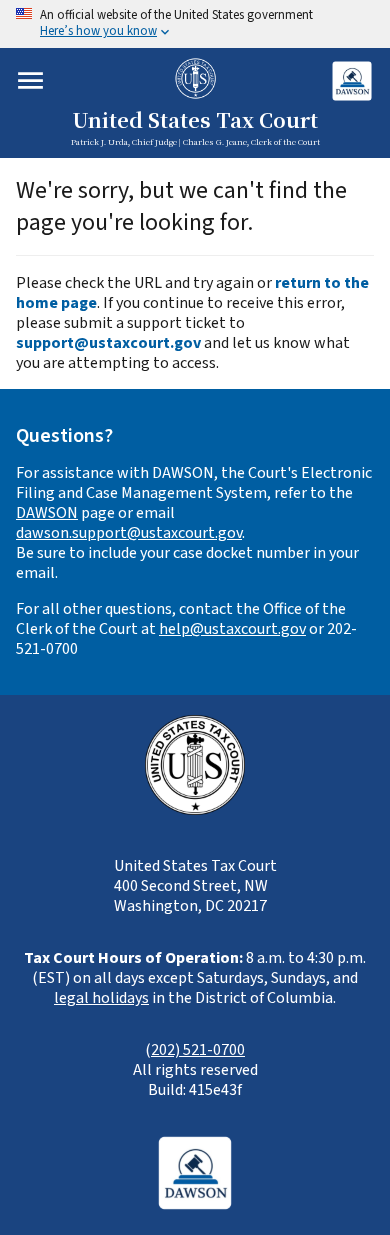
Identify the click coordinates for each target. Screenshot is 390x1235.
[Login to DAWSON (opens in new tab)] (351, 80)
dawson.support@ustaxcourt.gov (129, 533)
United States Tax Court (195, 121)
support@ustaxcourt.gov (108, 343)
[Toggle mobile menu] (30, 80)
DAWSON (47, 513)
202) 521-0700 (198, 1050)
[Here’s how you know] (195, 24)
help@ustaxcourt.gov (232, 629)
